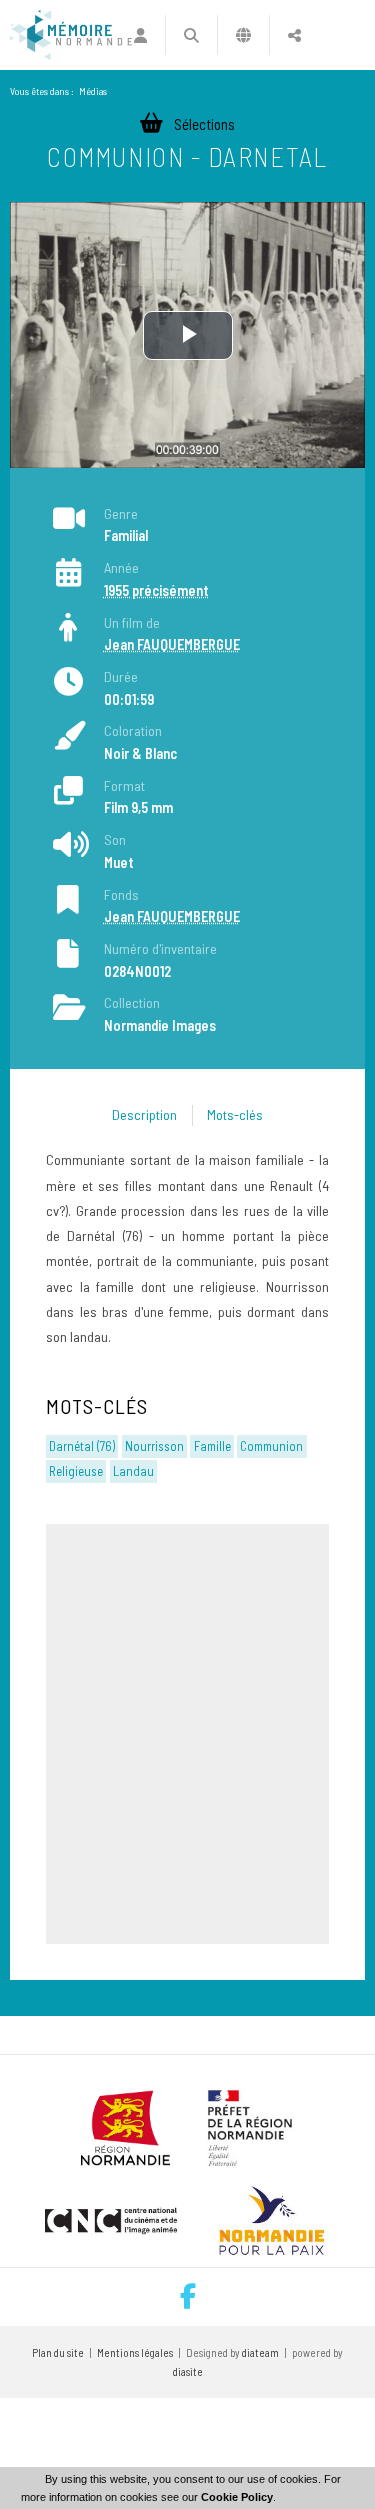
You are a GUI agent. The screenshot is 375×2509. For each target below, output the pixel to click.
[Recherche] (191, 35)
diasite (188, 2371)
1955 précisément (156, 590)
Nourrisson (154, 1446)
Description (144, 1114)
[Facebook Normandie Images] (188, 2297)
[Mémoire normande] (71, 35)
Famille (212, 1446)
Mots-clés (235, 1114)
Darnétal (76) (82, 1446)
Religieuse (76, 1471)
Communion (271, 1446)
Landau (133, 1471)
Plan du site (58, 2352)
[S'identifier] (139, 35)
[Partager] (294, 35)
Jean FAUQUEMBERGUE (172, 644)
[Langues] (243, 35)
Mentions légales (135, 2352)
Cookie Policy (237, 2497)
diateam (260, 2352)
